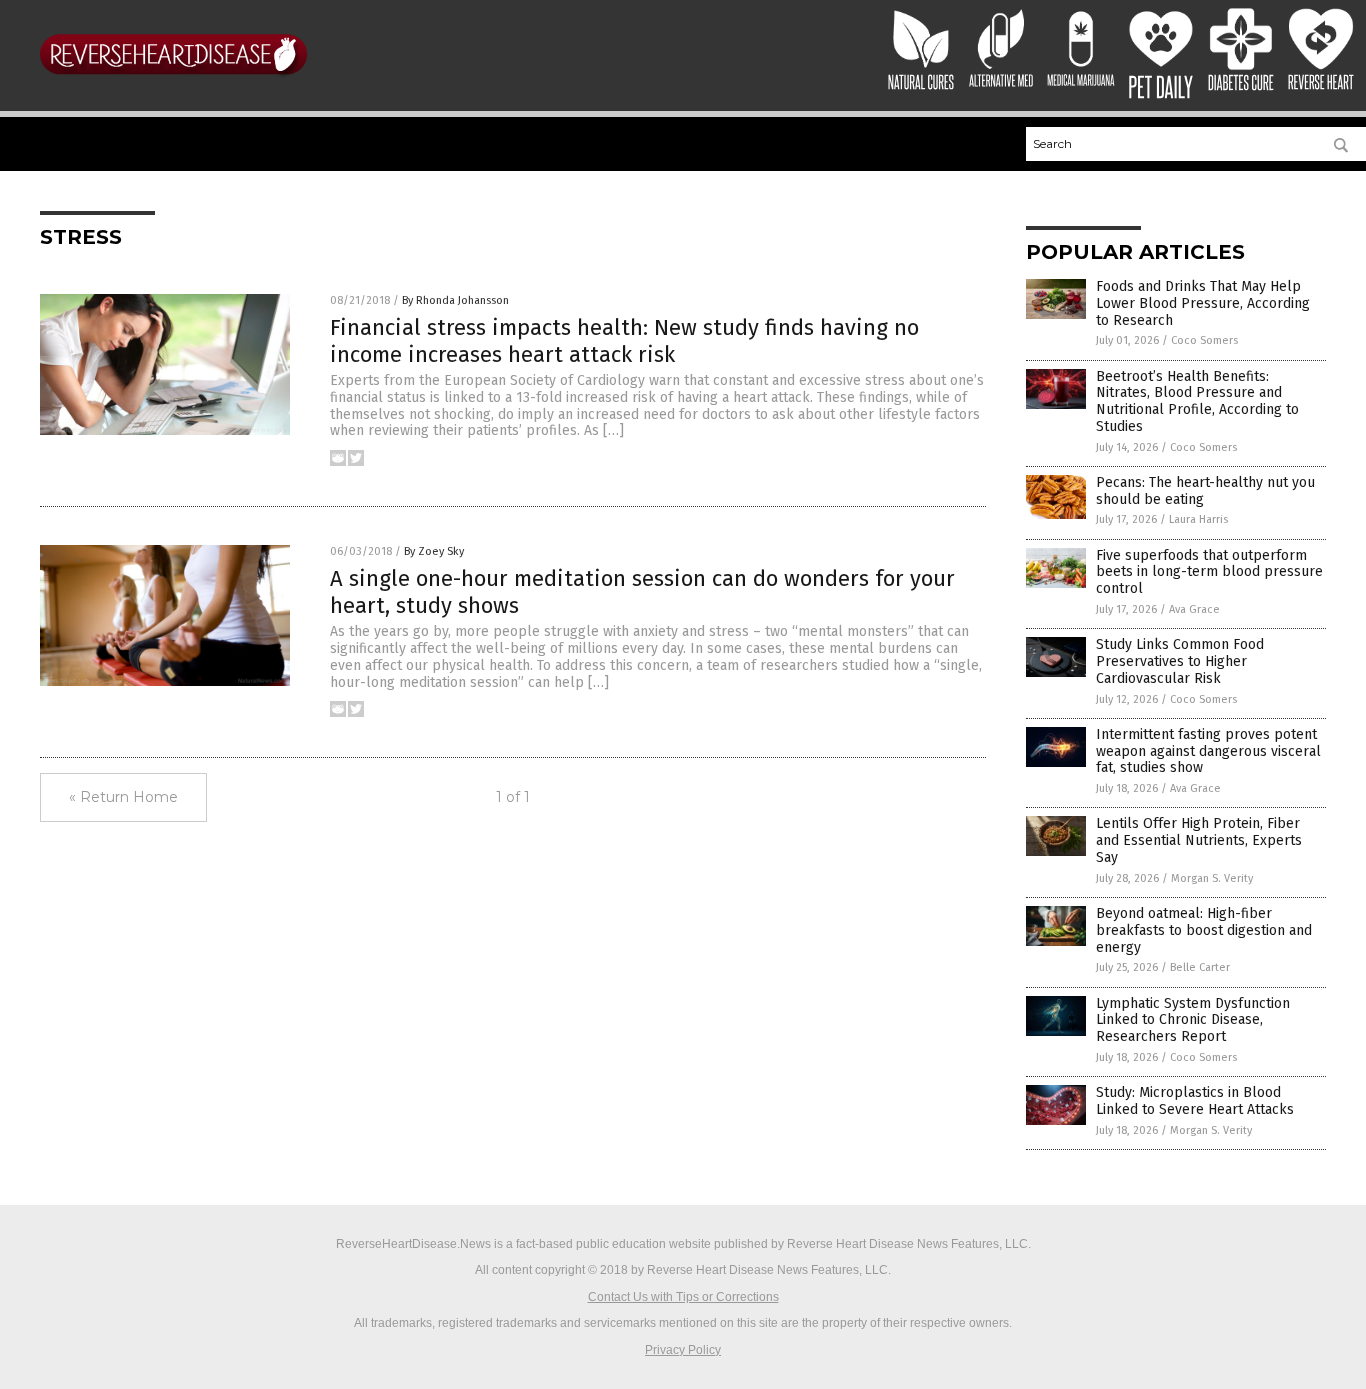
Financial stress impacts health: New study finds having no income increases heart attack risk (624, 340)
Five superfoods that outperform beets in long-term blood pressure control (1209, 572)
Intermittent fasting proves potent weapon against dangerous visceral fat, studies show (1208, 751)
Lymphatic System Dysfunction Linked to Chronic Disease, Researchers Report (1193, 1020)
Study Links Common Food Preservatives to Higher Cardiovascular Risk (1180, 661)
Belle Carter (1200, 967)
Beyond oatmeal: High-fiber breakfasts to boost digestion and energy (1204, 930)
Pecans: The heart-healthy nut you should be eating (1205, 491)
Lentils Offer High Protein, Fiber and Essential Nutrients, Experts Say (1199, 840)
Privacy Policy (683, 1350)
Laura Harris (1198, 519)
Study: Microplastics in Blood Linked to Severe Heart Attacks (1195, 1101)
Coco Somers (1204, 340)
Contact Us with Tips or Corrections (683, 1297)
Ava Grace (1194, 609)
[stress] (173, 81)
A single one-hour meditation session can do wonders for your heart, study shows (642, 591)
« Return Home (123, 797)
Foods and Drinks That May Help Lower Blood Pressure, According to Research (1203, 303)
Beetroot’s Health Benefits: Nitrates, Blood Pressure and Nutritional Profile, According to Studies (1197, 401)
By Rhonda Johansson (455, 300)
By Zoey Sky (434, 551)
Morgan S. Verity (1212, 878)
